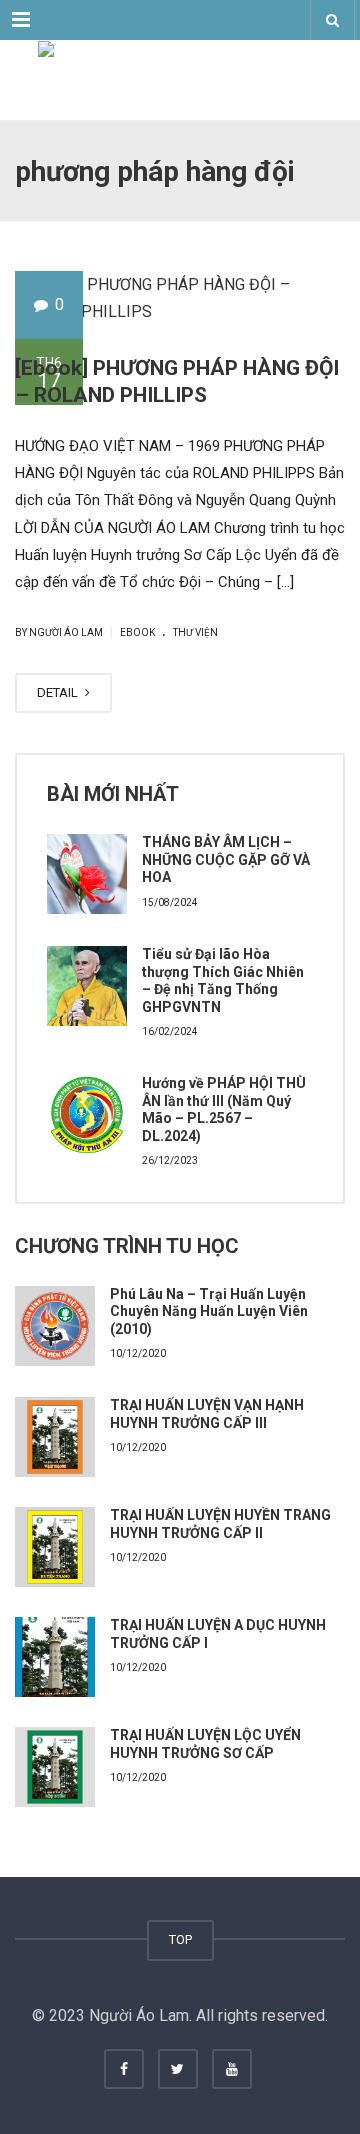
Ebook (137, 632)
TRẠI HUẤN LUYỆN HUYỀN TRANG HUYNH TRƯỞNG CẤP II (220, 1524)
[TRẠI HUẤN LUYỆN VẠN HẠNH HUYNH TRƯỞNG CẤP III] (55, 1437)
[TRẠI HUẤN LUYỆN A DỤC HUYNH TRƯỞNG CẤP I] (55, 1657)
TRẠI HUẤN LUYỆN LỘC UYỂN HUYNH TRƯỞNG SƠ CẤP (205, 1744)
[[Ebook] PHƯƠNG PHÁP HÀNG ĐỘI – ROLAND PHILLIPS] (180, 298)
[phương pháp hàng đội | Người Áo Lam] (180, 80)
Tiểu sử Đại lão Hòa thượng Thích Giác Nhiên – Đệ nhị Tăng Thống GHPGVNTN (223, 980)
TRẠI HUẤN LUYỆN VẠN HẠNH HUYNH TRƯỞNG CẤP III (207, 1414)
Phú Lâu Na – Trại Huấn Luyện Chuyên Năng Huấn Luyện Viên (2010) (209, 1311)
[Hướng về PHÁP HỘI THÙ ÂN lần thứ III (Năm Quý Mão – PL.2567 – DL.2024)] (87, 1115)
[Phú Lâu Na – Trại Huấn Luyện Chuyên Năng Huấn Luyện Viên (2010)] (55, 1326)
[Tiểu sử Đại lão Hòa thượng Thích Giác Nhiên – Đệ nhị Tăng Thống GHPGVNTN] (87, 986)
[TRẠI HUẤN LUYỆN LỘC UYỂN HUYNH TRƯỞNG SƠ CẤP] (55, 1767)
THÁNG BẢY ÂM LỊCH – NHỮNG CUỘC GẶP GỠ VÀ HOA (226, 859)
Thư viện (195, 632)
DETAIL (59, 692)
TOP (180, 1939)
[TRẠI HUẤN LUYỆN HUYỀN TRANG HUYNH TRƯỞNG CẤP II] (55, 1547)
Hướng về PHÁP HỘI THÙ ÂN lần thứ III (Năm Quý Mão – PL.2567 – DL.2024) (224, 1109)
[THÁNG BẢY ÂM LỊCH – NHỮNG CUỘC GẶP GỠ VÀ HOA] (87, 874)
